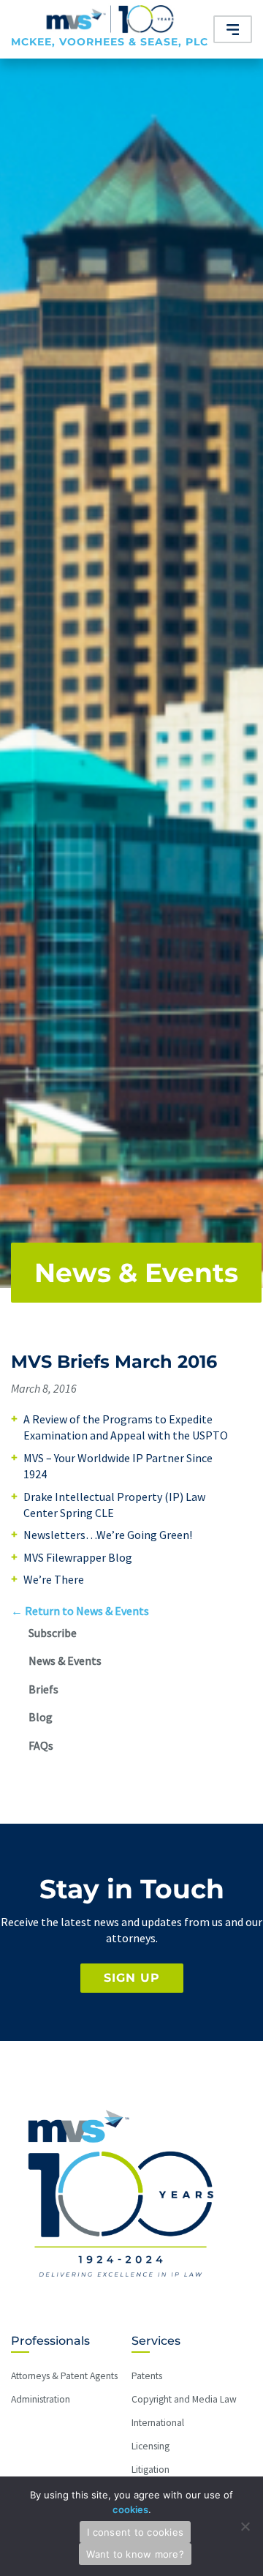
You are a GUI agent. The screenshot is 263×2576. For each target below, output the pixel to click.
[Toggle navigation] (233, 29)
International (158, 2423)
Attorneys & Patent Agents (64, 2376)
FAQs (41, 1745)
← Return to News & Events (80, 1611)
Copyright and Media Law (184, 2399)
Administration (41, 2399)
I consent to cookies (135, 2532)
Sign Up (132, 1978)
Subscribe (53, 1633)
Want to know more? (135, 2554)
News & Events (136, 1273)
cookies (130, 2509)
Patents (147, 2376)
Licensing (150, 2446)
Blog (41, 1717)
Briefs (43, 1689)
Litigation (150, 2470)
